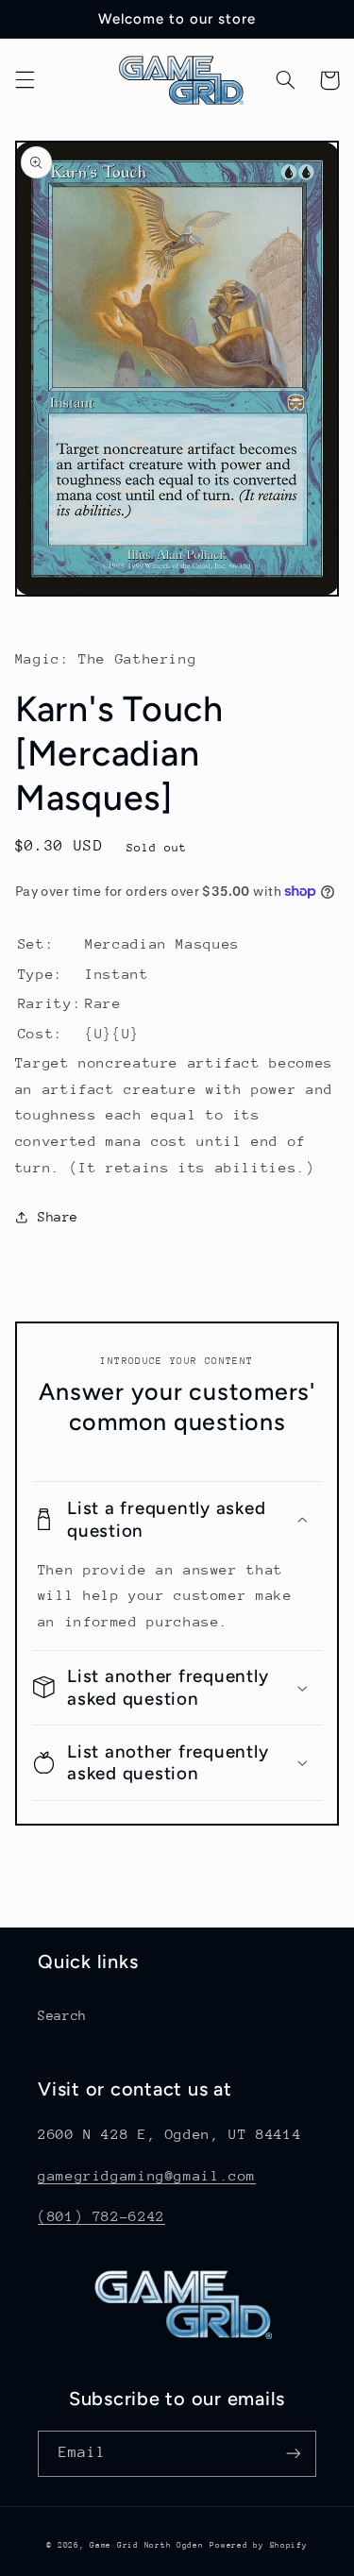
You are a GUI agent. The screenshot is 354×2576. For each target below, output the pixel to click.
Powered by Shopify (258, 2545)
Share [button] (58, 1217)
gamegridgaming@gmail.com (147, 2175)
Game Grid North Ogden (146, 2545)
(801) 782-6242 (101, 2216)
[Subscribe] (294, 2454)
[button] (25, 80)
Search (62, 2015)
